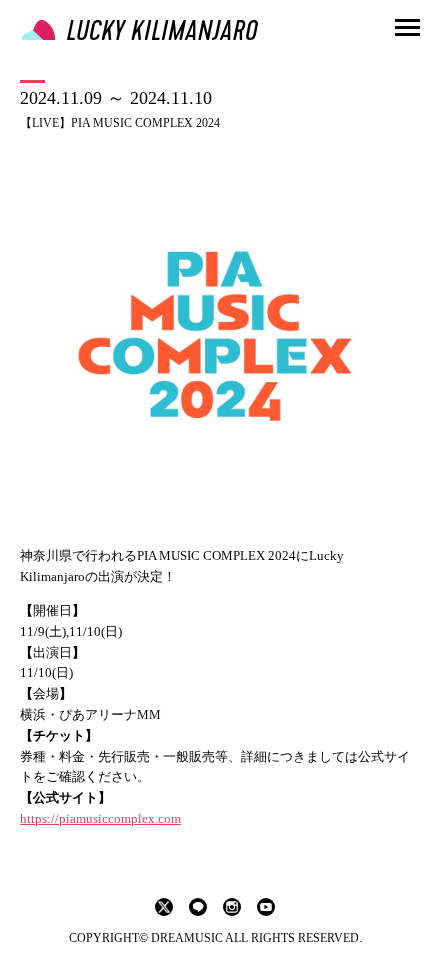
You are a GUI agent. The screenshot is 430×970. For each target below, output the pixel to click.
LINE (198, 907)
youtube (266, 907)
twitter (164, 907)
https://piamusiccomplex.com (100, 818)
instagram (232, 907)
